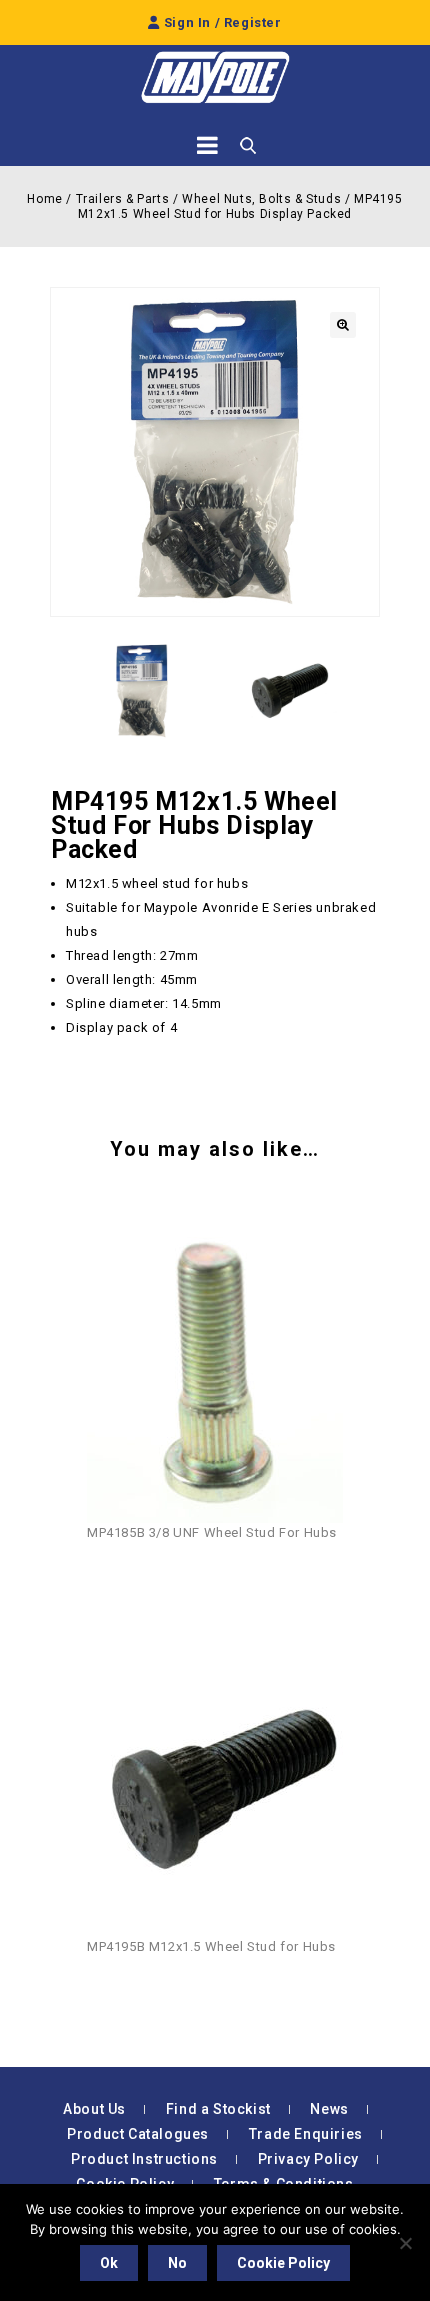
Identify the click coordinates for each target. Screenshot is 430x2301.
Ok (109, 2263)
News (329, 2109)
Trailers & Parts (123, 199)
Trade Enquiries (306, 2134)
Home (44, 199)
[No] (405, 2243)
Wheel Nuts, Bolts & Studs (261, 199)
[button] (343, 325)
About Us (94, 2109)
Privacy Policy (308, 2159)
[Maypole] (215, 77)
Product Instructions (144, 2159)
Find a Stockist (218, 2109)
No (177, 2263)
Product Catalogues (138, 2134)
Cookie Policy (283, 2263)
